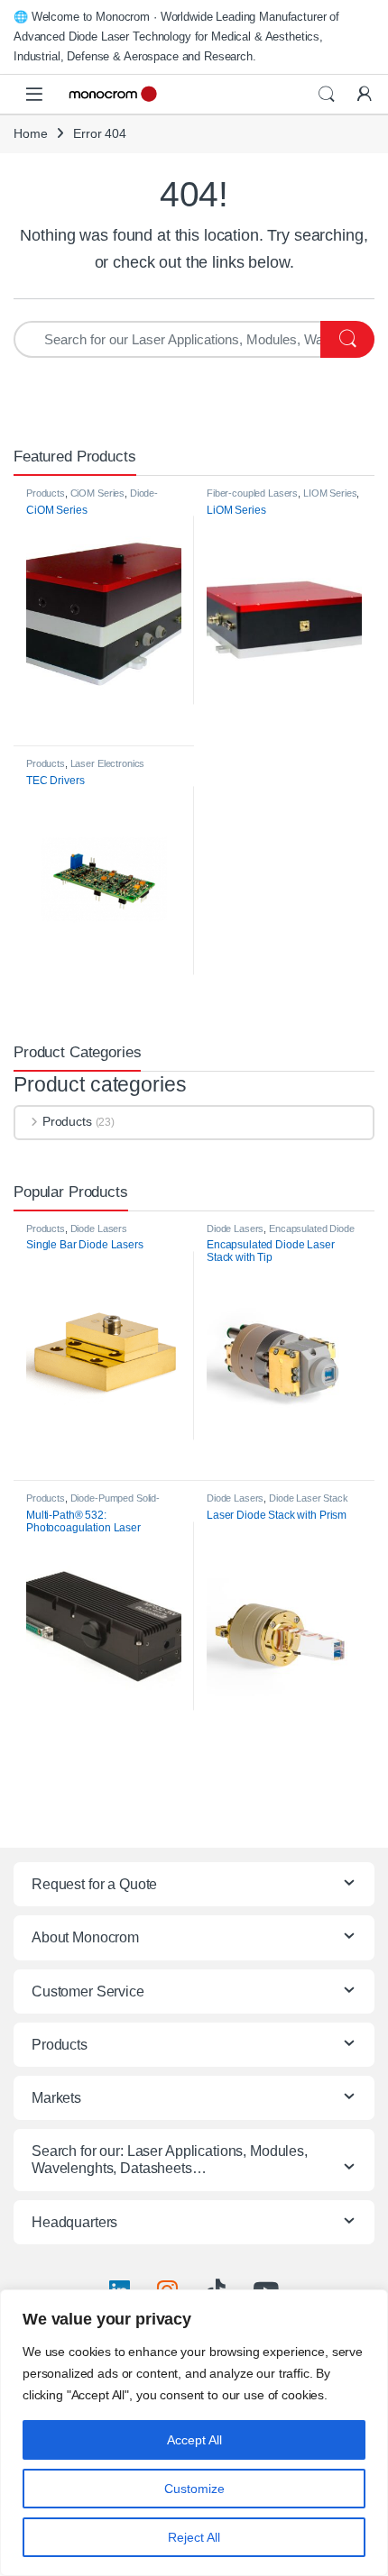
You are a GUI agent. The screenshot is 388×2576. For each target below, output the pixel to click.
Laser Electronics (108, 763)
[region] (194, 2433)
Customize (194, 2489)
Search (327, 95)
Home (30, 133)
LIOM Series (330, 493)
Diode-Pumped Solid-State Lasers (92, 498)
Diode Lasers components (77, 1234)
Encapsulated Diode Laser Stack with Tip (281, 1234)
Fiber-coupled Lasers (252, 493)
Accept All (194, 2440)
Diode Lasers (235, 1229)
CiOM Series (97, 493)
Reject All (194, 2537)
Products (46, 493)
